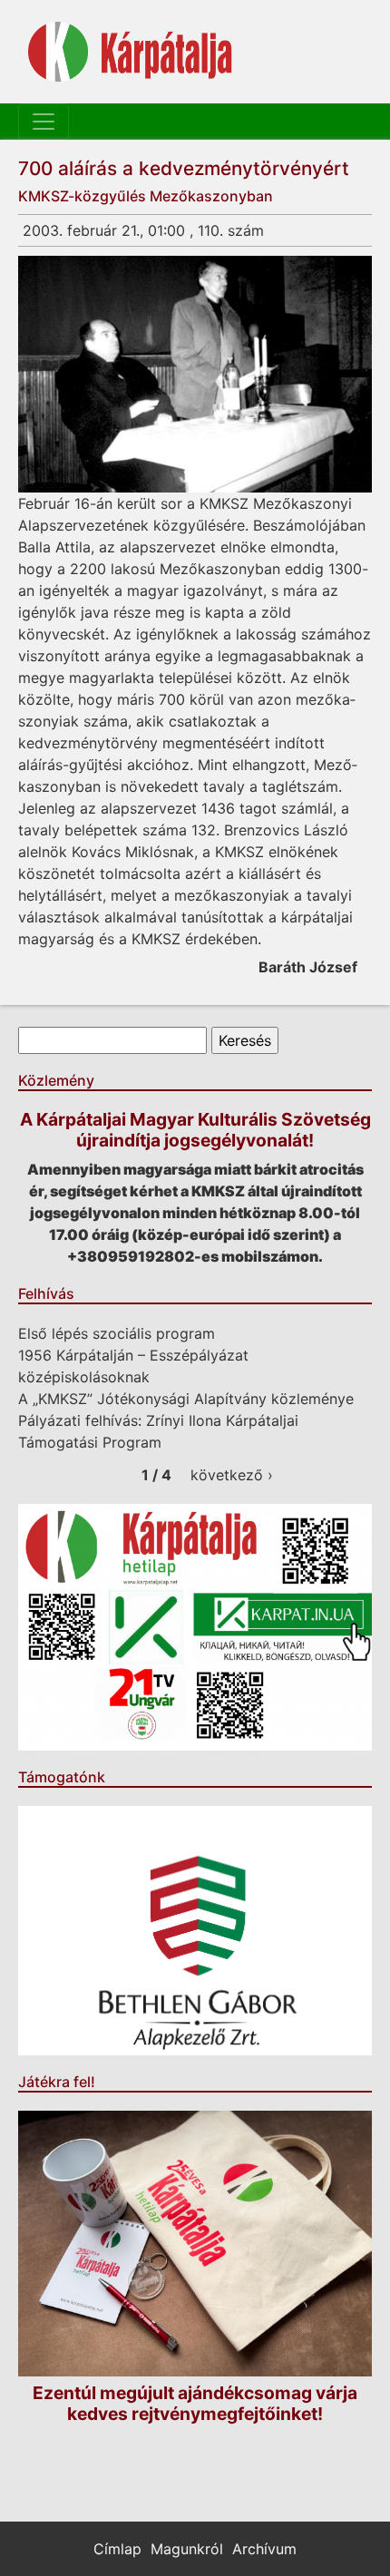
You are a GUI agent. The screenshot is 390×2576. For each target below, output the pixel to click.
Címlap (117, 2549)
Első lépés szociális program (117, 1333)
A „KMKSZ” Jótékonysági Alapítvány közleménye (186, 1399)
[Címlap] (130, 52)
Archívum (264, 2549)
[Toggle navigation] (44, 122)
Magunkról (187, 2549)
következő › (232, 1475)
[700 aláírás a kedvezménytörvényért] (195, 374)
